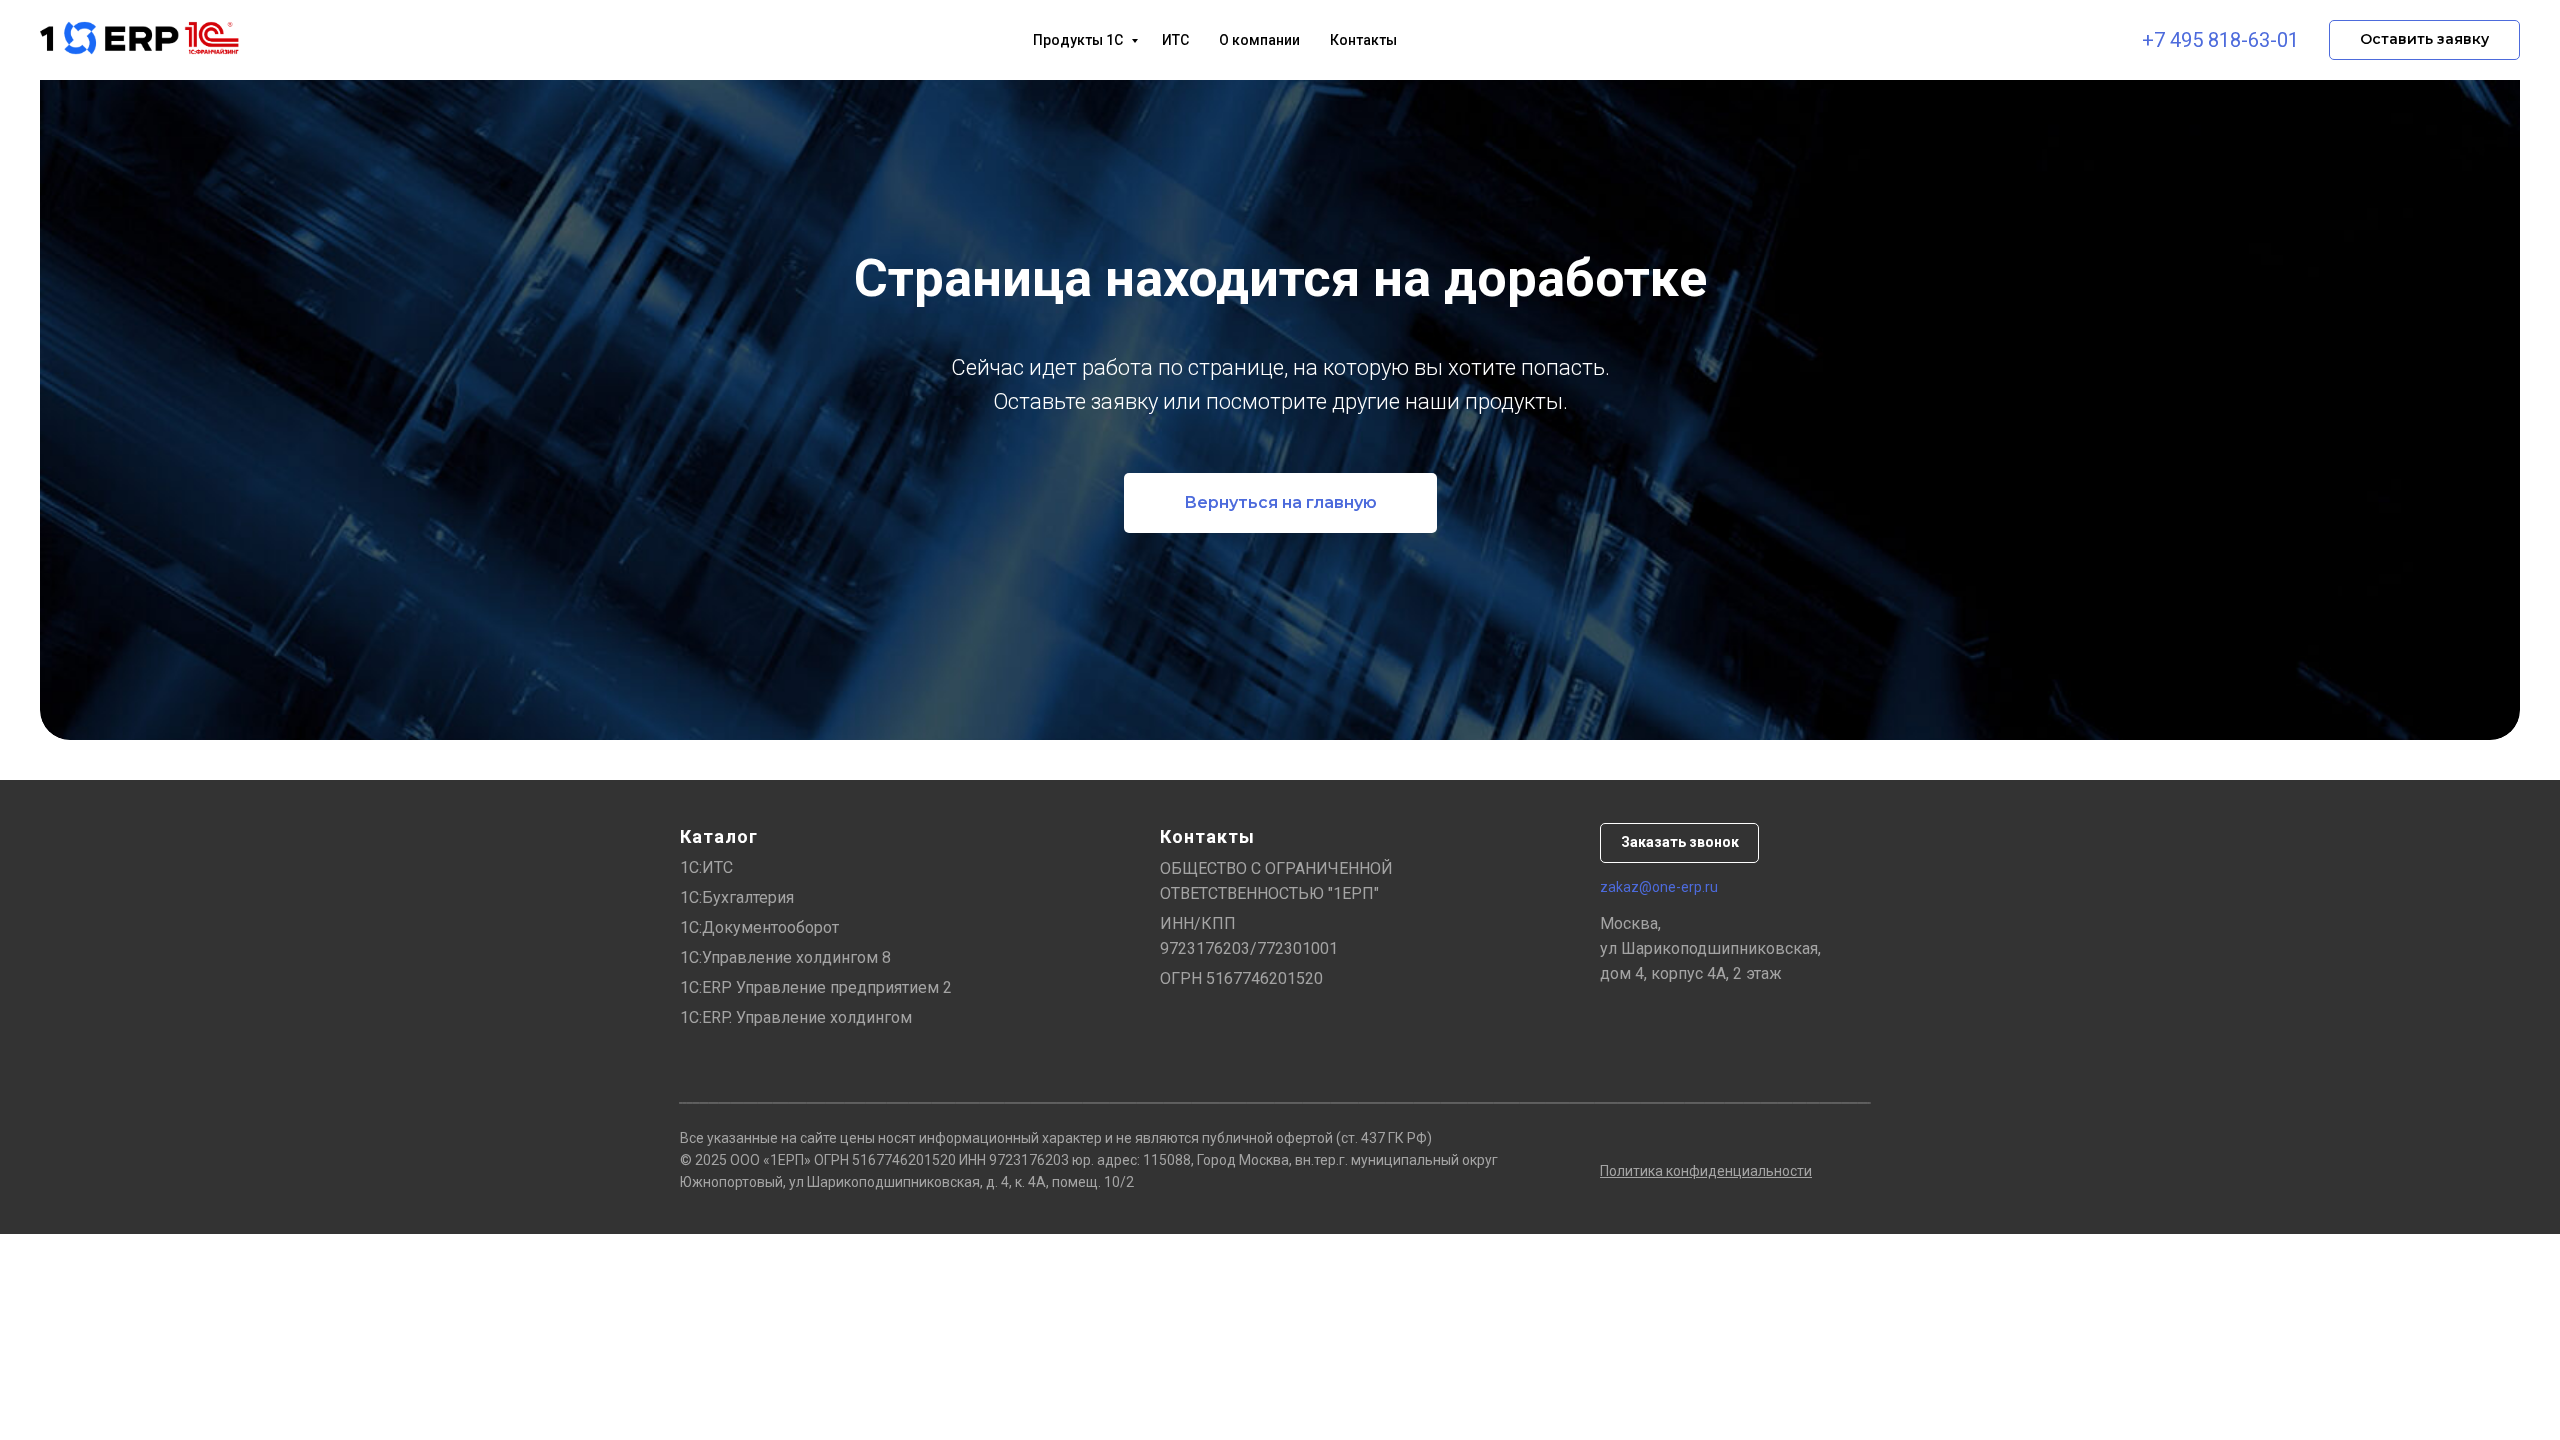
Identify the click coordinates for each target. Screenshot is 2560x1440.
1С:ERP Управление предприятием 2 (816, 987)
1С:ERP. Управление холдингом (796, 1017)
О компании (1259, 40)
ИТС (1175, 40)
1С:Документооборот (759, 927)
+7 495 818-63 (2206, 40)
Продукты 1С (1079, 40)
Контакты (1363, 40)
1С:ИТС (706, 867)
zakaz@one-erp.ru (1659, 887)
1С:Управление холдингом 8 (785, 957)
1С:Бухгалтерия (737, 897)
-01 (2284, 40)
